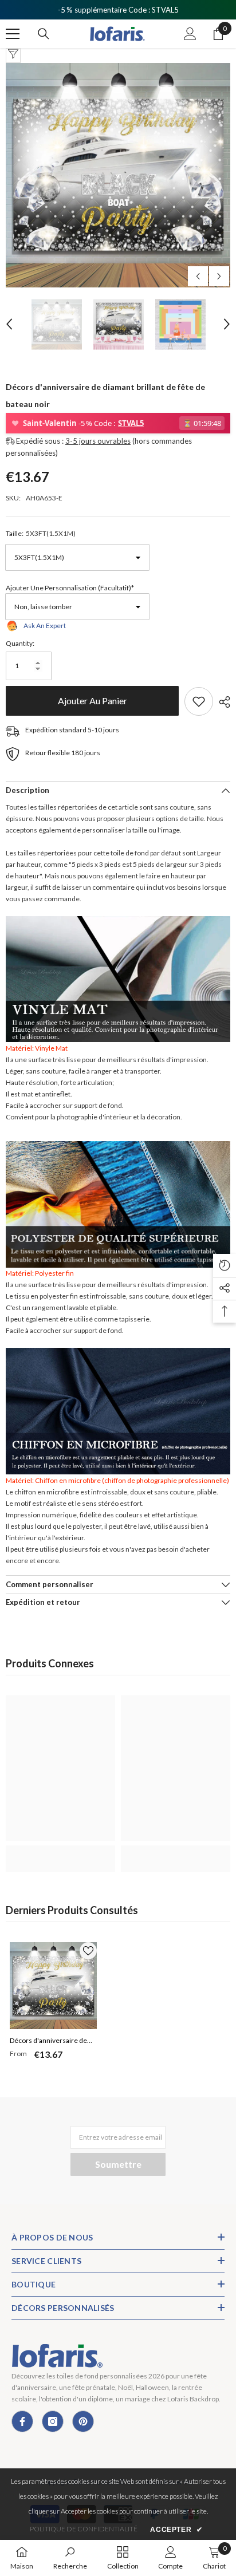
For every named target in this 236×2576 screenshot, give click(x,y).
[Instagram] (53, 2421)
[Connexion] (190, 34)
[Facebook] (22, 2421)
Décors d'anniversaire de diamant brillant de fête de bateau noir (50, 2042)
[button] (198, 276)
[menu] (13, 34)
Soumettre (118, 2164)
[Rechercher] (44, 34)
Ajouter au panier (95, 701)
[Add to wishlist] (199, 701)
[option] (118, 175)
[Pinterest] (83, 2421)
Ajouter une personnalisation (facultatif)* (70, 588)
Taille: (41, 533)
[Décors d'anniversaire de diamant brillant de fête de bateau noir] (53, 1986)
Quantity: (20, 643)
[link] (60, 1852)
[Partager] (222, 702)
